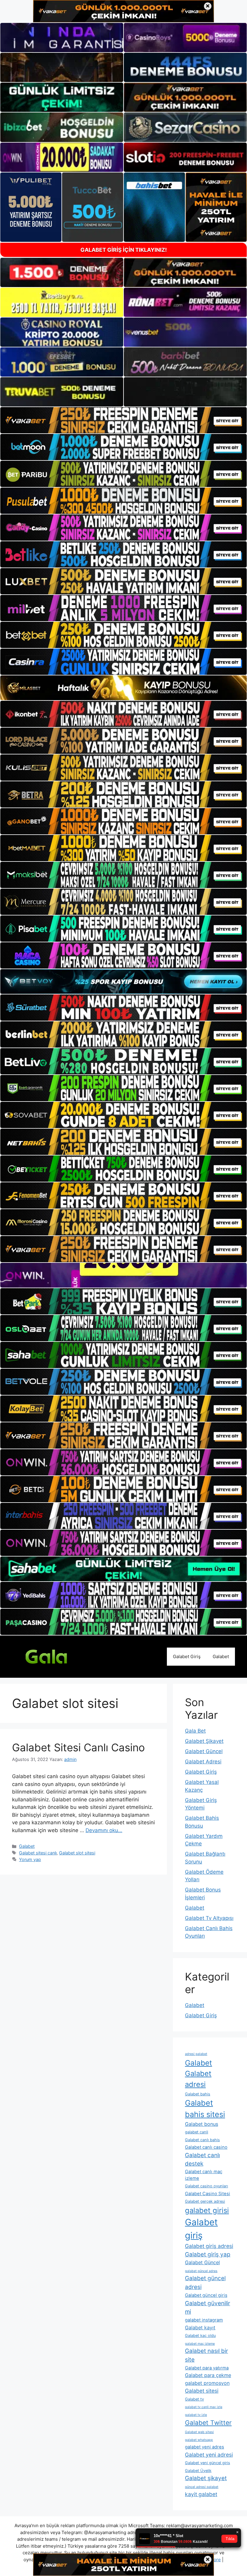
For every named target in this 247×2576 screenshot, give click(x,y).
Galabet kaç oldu (200, 2336)
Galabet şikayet (206, 2478)
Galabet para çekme (208, 2375)
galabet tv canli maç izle (204, 2407)
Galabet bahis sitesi (205, 2109)
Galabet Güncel (204, 1751)
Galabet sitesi (202, 2391)
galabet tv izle (196, 2415)
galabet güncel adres (201, 2271)
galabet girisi (207, 2210)
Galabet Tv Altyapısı (209, 1918)
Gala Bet (195, 1731)
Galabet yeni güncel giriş (208, 2463)
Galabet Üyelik (198, 2471)
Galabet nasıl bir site (206, 2355)
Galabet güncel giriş (206, 2295)
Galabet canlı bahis (202, 2140)
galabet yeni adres (205, 2447)
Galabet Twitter (208, 2423)
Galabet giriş (201, 2229)
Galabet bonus (202, 2124)
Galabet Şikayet (204, 1741)
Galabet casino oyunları (206, 2186)
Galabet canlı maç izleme (204, 2175)
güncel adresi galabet (202, 2487)
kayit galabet (201, 2494)
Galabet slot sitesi (77, 1853)
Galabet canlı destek (202, 2159)
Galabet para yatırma (207, 2368)
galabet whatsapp (199, 2440)
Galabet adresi (198, 2079)
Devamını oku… (104, 1830)
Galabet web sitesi (199, 2432)
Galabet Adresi (203, 1762)
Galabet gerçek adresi (205, 2201)
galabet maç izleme (200, 2344)
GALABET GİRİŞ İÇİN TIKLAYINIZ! (124, 250)
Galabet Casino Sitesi (208, 2194)
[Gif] (123, 688)
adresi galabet (196, 2054)
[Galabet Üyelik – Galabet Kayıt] (57, 1656)
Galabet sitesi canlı (38, 1853)
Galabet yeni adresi (209, 2455)
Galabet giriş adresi (209, 2246)
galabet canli (197, 2132)
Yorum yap (30, 1859)
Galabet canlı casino (206, 2147)
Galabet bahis (198, 2094)
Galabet (221, 1656)
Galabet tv (194, 2399)
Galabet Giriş (187, 1656)
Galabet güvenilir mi (208, 2307)
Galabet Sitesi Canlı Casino (78, 1747)
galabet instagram (204, 2320)
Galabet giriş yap (208, 2254)
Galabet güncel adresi (205, 2282)
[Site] (123, 420)
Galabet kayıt (200, 2328)
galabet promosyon (207, 2383)
